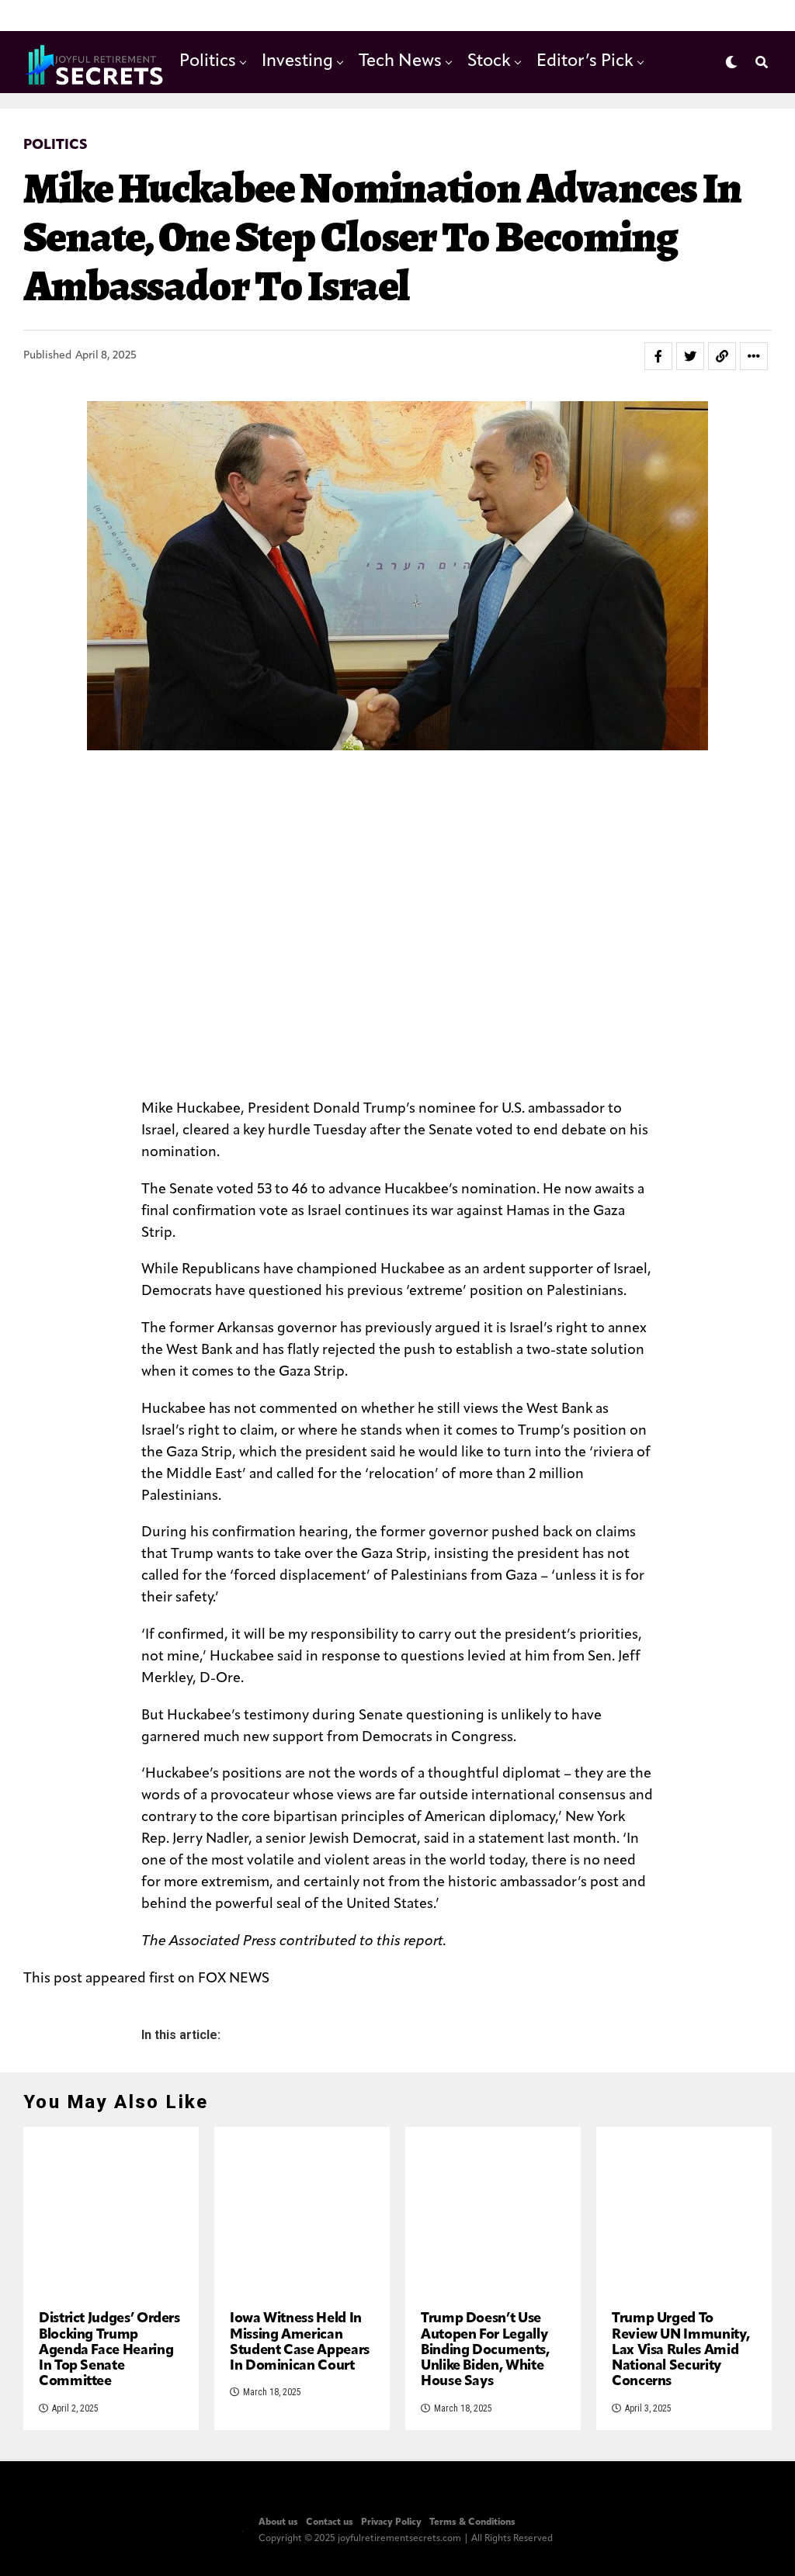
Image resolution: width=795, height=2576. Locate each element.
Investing (297, 62)
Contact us (330, 2522)
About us (278, 2522)
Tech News (400, 62)
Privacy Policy (391, 2522)
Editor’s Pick (585, 62)
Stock (489, 62)
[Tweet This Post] (690, 356)
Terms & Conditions (472, 2522)
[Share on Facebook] (658, 356)
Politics (208, 62)
